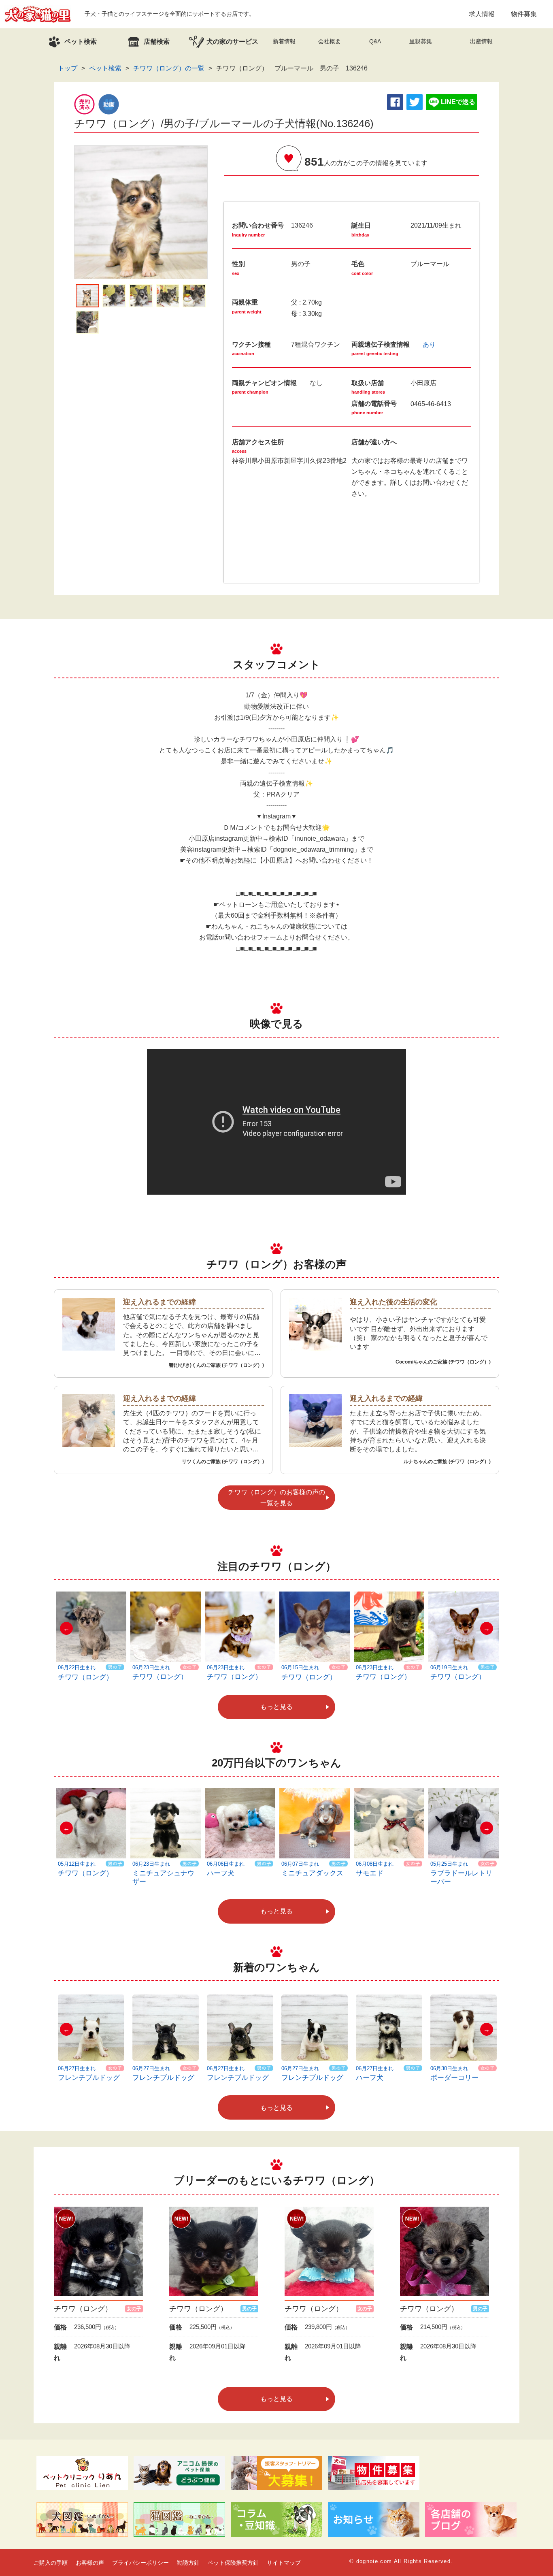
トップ (68, 68)
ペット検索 (105, 68)
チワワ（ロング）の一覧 (169, 68)
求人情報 (482, 14)
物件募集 (524, 14)
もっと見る (276, 1707)
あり (429, 344)
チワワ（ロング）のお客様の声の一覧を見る (276, 1498)
